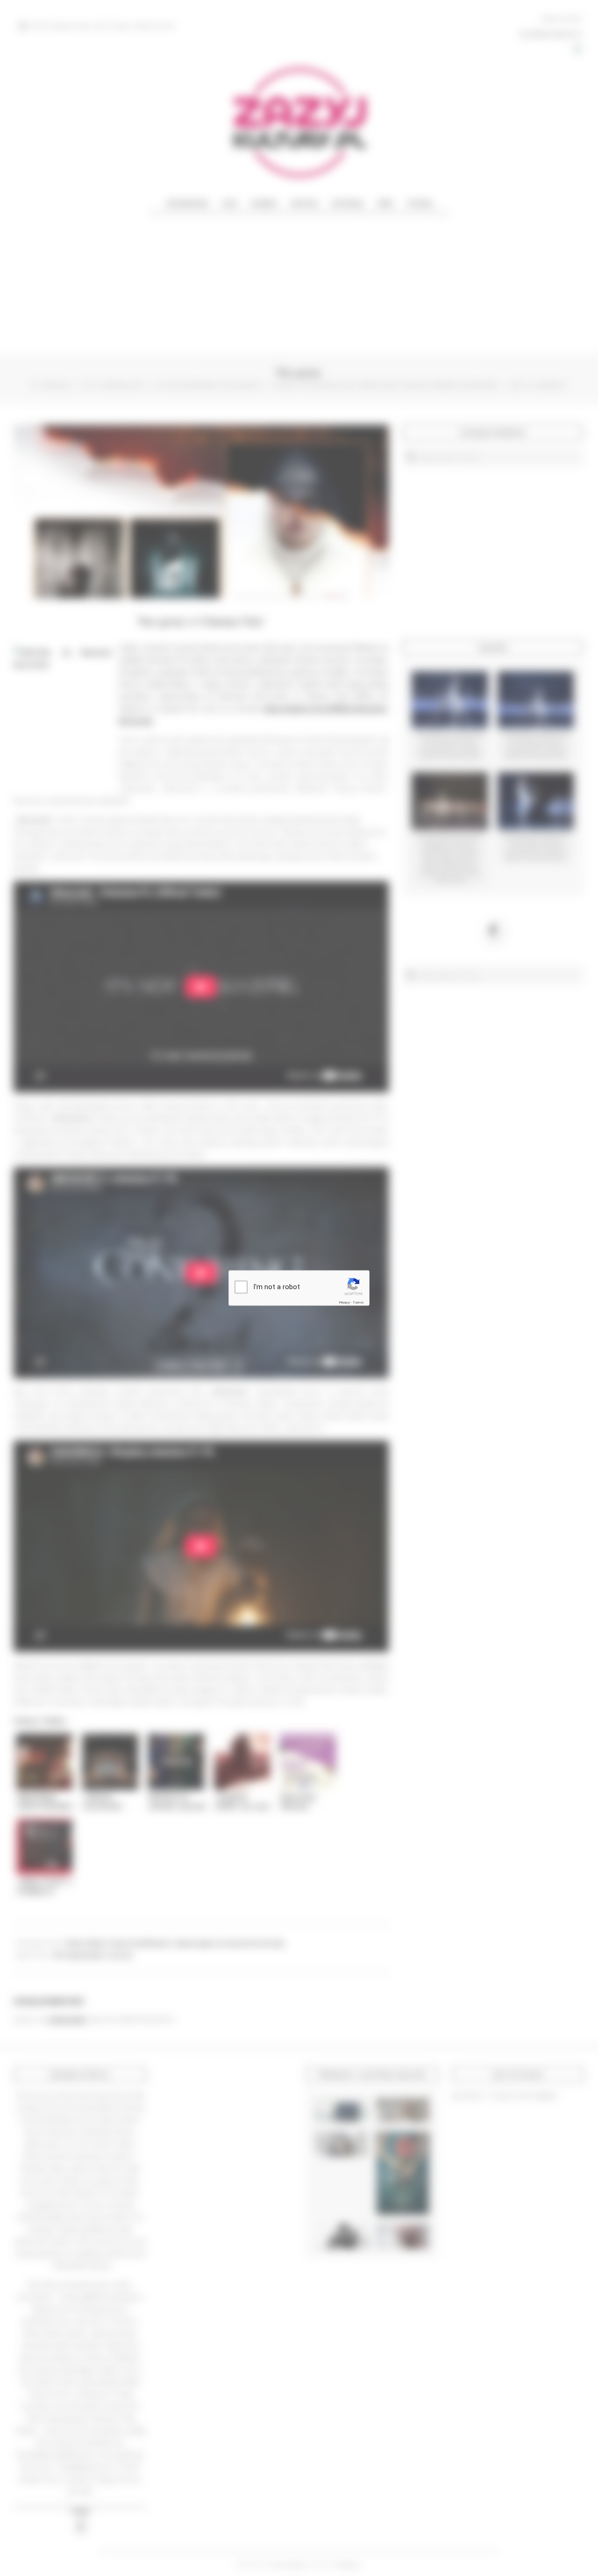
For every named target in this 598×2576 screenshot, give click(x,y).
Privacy (344, 1302)
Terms (358, 1302)
